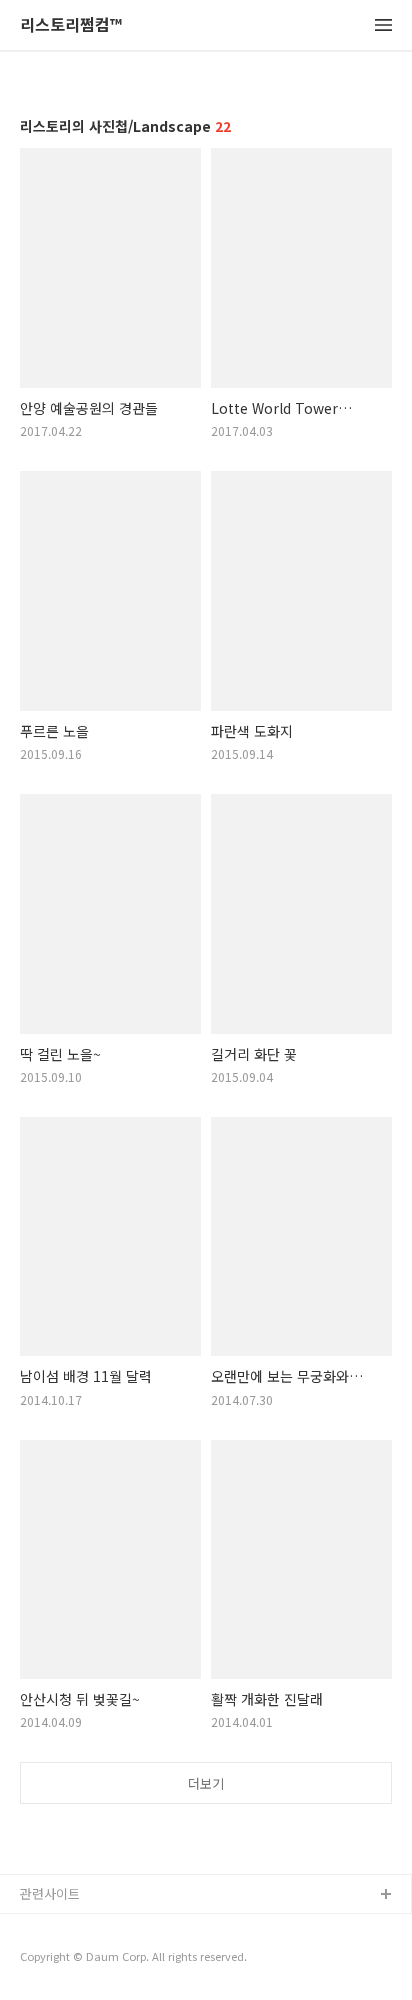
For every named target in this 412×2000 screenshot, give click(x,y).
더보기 (206, 1783)
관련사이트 (50, 1893)
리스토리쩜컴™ (71, 25)
